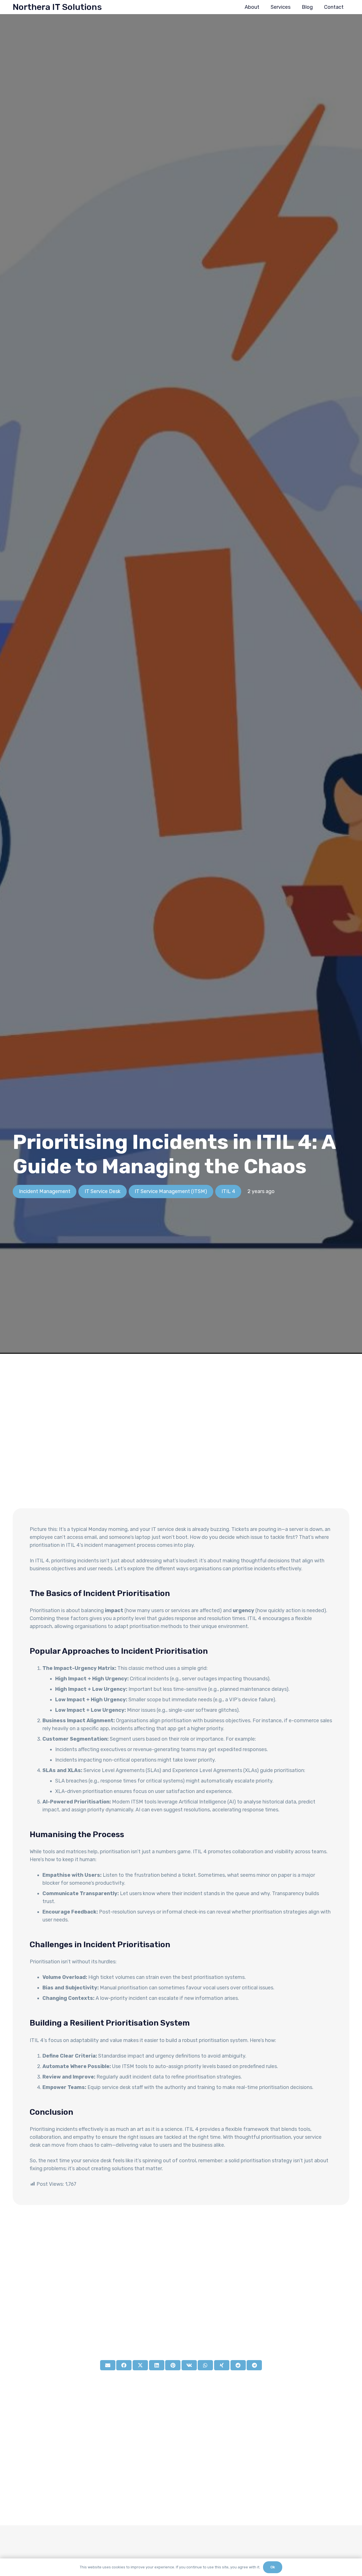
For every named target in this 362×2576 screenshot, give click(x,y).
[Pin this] (173, 2365)
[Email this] (108, 2365)
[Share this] (124, 2365)
